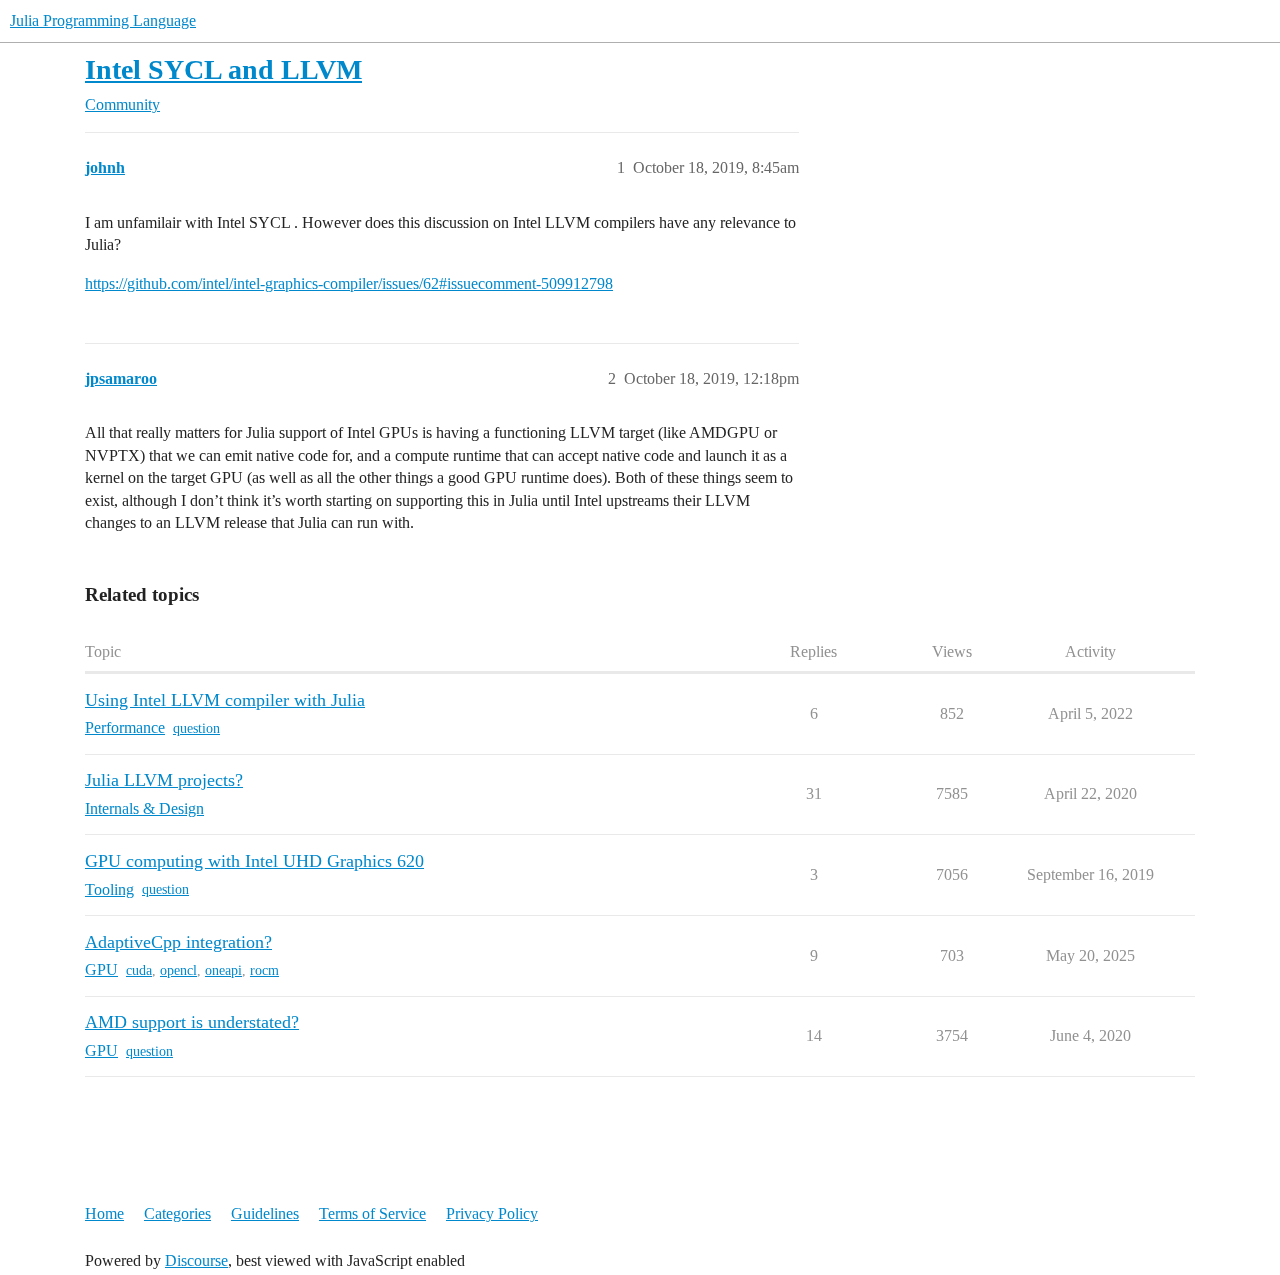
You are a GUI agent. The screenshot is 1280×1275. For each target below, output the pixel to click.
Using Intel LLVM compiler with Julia (225, 700)
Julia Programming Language (103, 20)
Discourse (196, 1260)
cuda (139, 970)
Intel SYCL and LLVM (223, 69)
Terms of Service (372, 1213)
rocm (264, 970)
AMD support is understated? (192, 1022)
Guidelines (265, 1213)
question (196, 728)
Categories (177, 1213)
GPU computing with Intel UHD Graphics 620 (254, 861)
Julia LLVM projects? (164, 780)
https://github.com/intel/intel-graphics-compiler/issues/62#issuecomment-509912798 (349, 283)
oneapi (223, 970)
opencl (178, 970)
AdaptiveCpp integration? (178, 942)
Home (104, 1213)
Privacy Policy (492, 1213)
